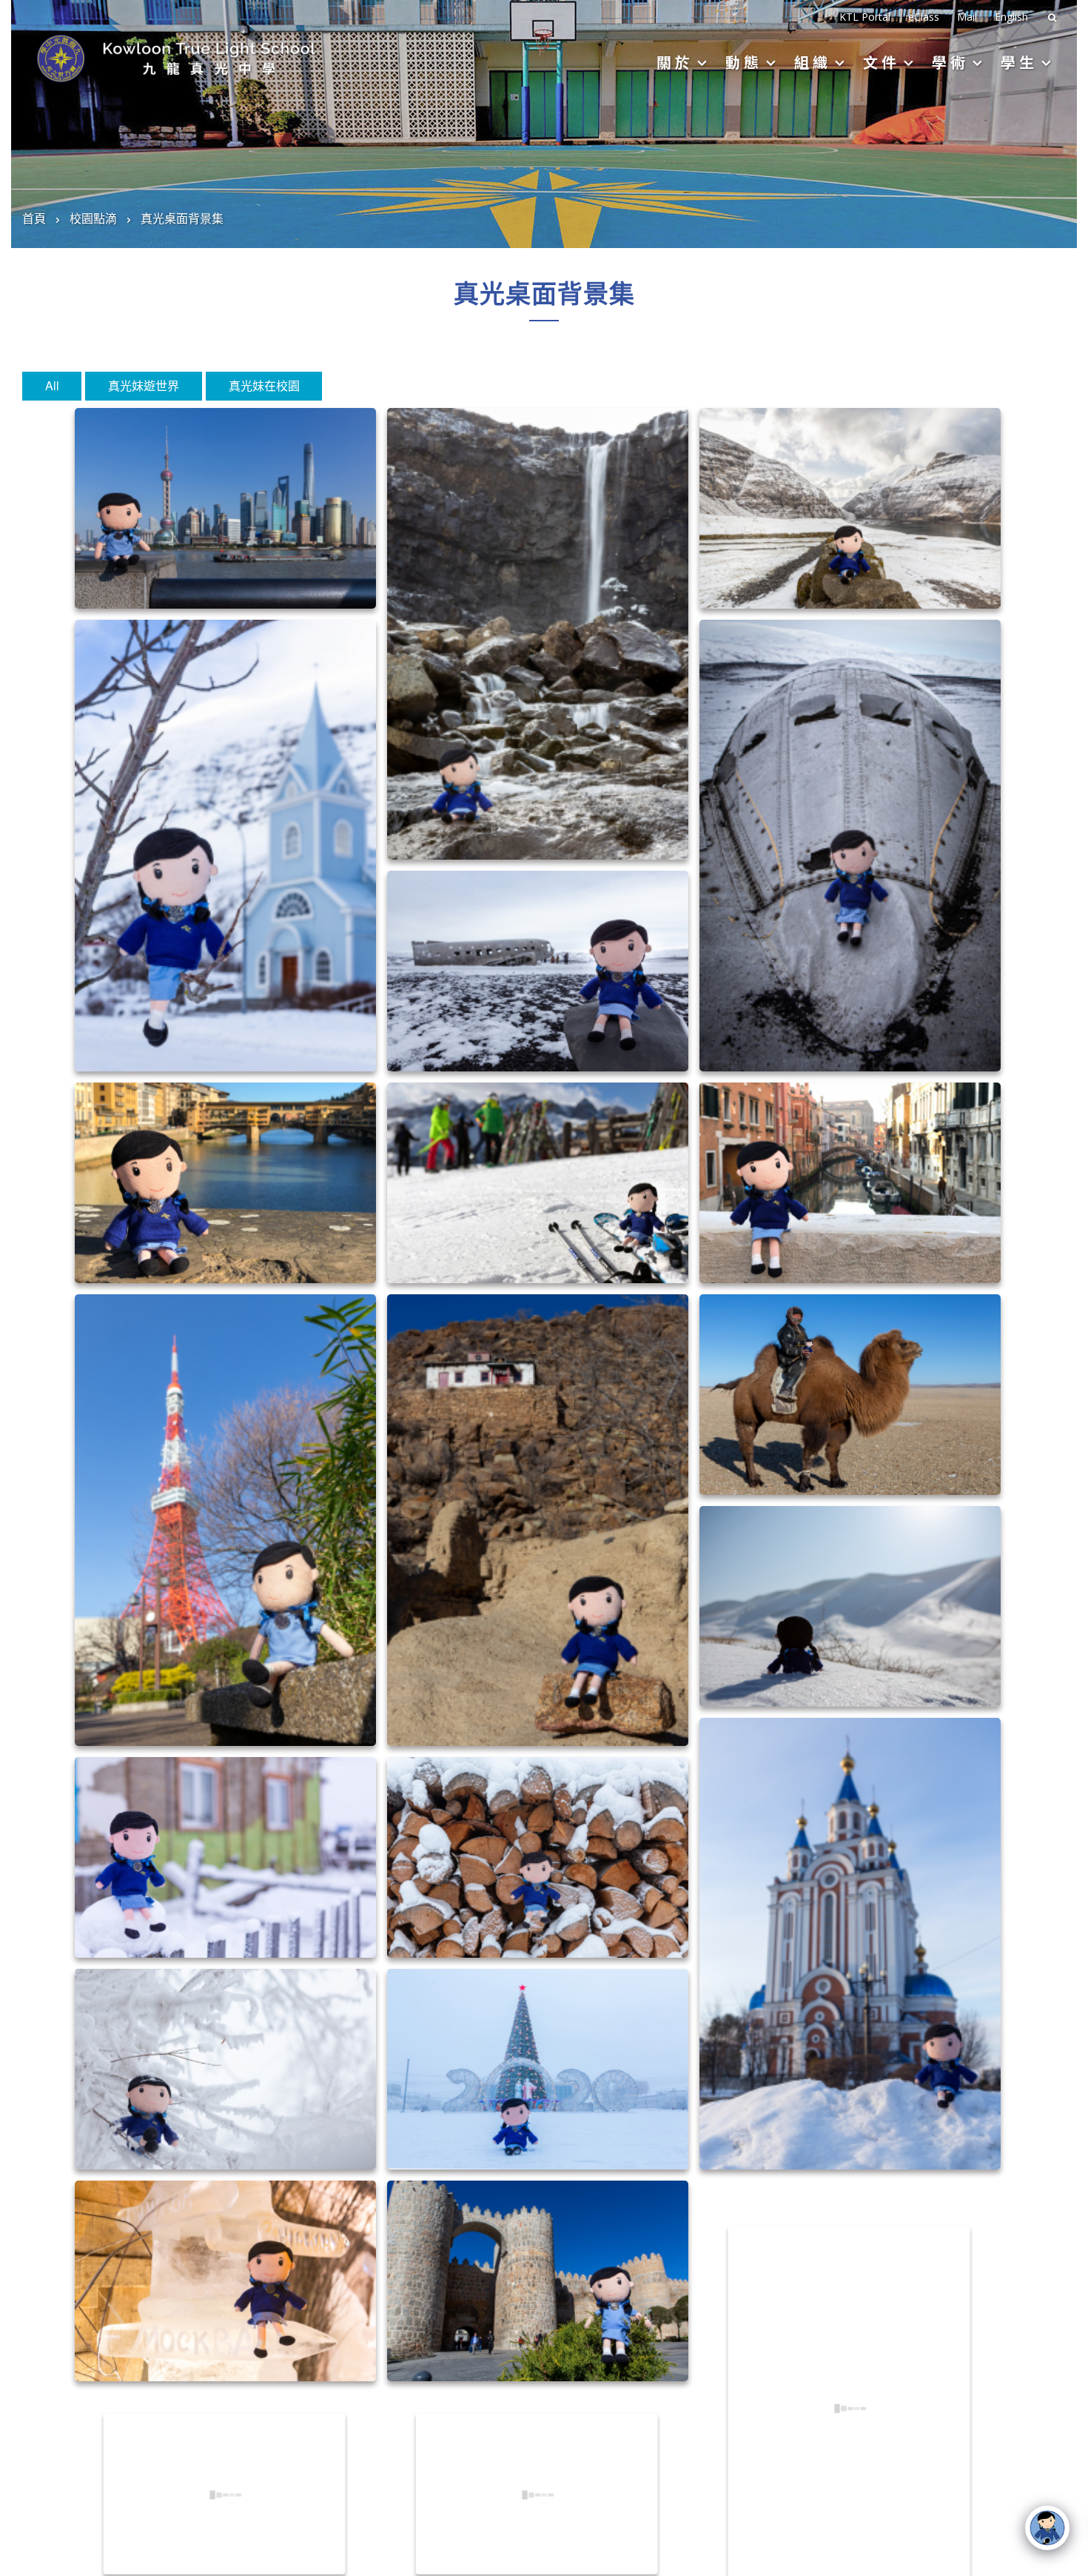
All (52, 385)
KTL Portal (865, 17)
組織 (813, 62)
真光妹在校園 (264, 385)
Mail (967, 17)
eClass (924, 17)
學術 (950, 62)
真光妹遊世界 (144, 385)
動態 (744, 62)
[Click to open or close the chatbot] (1047, 2528)
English (1011, 17)
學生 (1019, 62)
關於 (675, 62)
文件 (882, 62)
